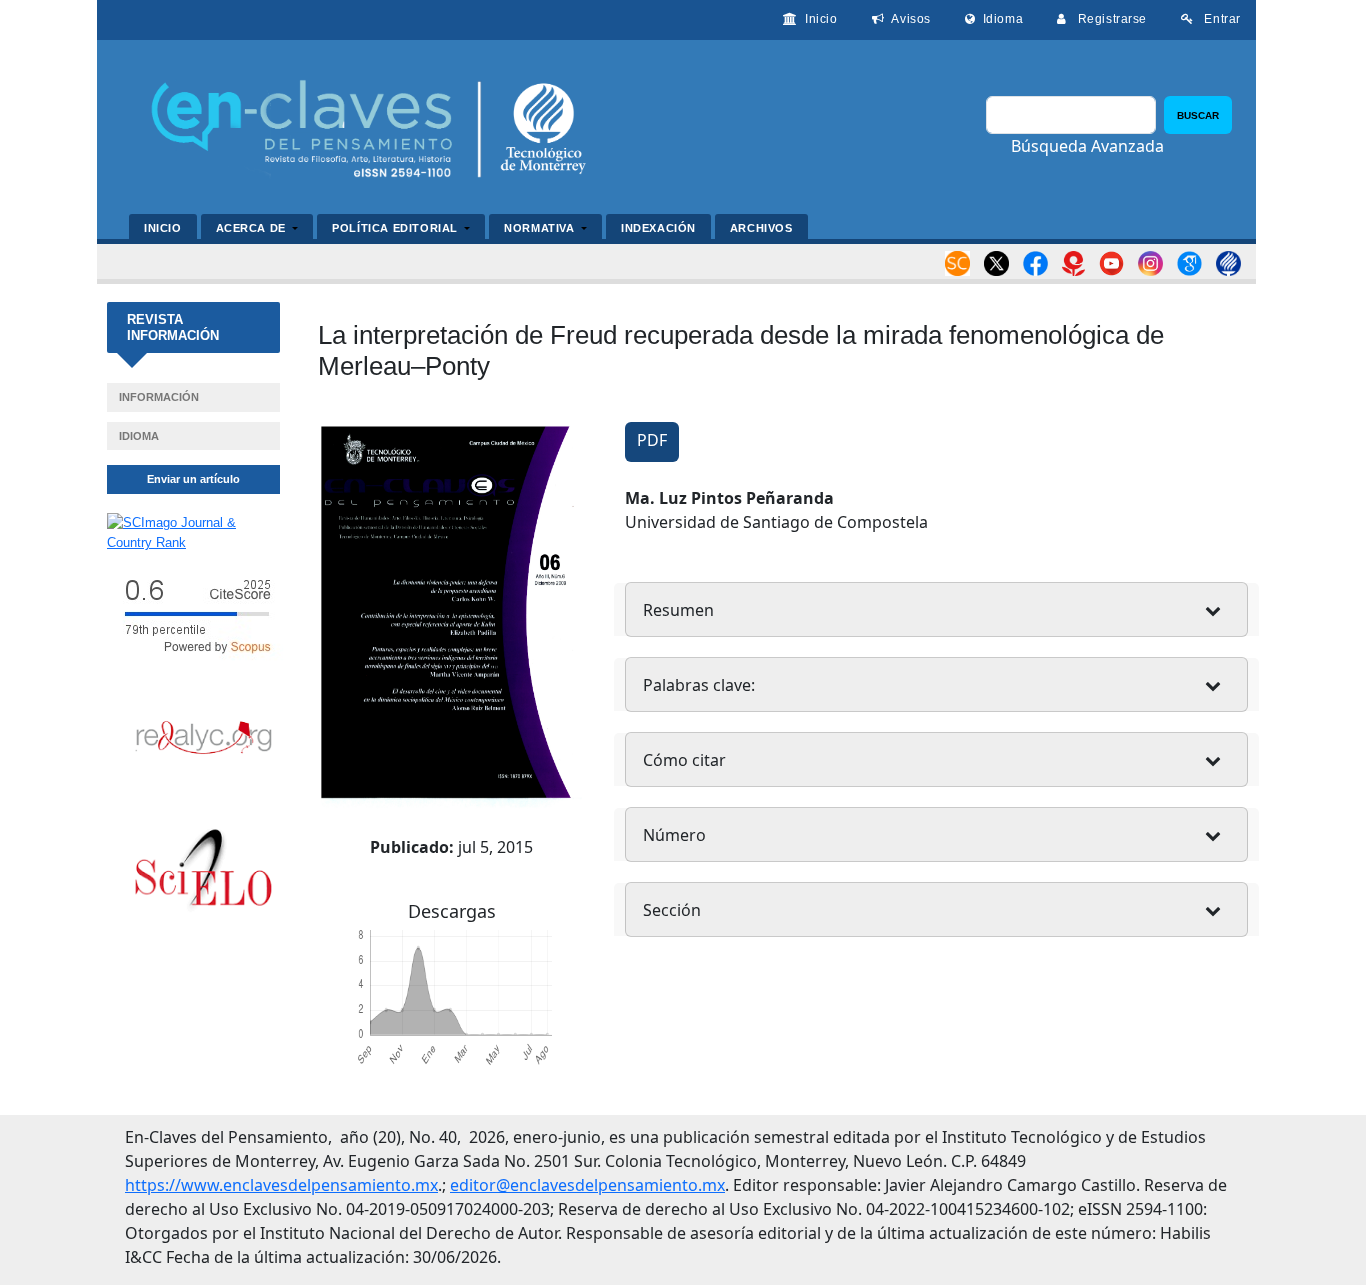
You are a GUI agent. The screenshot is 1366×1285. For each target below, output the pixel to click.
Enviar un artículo (193, 479)
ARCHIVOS (761, 228)
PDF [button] (652, 440)
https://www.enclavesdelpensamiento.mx (281, 1185)
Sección (672, 910)
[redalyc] (204, 736)
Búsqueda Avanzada (1087, 146)
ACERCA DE (253, 228)
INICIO (163, 228)
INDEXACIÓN (658, 228)
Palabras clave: (699, 685)
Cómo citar (684, 760)
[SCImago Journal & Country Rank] (193, 531)
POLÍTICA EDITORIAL (396, 228)
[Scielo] (204, 871)
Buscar (1198, 115)
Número (674, 835)
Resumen (678, 610)
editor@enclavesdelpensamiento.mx (587, 1185)
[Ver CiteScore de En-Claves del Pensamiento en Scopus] (193, 614)
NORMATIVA (541, 228)
